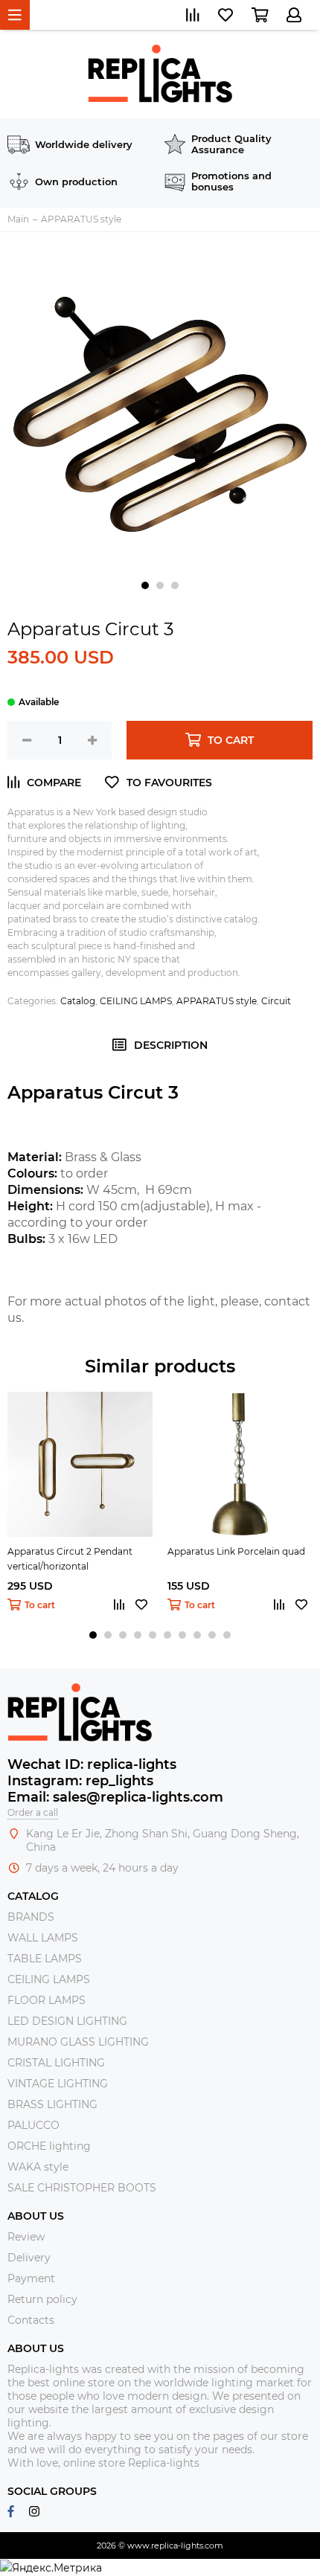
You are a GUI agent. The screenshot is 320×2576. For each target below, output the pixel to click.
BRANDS (31, 1917)
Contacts (31, 2320)
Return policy (42, 2299)
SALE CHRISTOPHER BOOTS (82, 2188)
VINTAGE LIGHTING (58, 2084)
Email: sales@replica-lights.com (115, 1797)
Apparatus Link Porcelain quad (236, 1551)
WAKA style (38, 2167)
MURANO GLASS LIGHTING (78, 2042)
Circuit (276, 1001)
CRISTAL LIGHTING (56, 2063)
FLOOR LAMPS (47, 2000)
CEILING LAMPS (136, 1001)
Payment (31, 2278)
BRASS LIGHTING (52, 2104)
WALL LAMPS (43, 1938)
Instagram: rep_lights (80, 1781)
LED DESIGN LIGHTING (67, 2021)
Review (26, 2237)
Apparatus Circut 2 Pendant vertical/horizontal (70, 1559)
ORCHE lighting (49, 2146)
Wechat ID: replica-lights (92, 1764)
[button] (145, 585)
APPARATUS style (217, 1001)
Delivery (29, 2258)
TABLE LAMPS (45, 1959)
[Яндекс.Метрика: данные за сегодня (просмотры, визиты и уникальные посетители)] (51, 2568)
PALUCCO (33, 2125)
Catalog (78, 1001)
